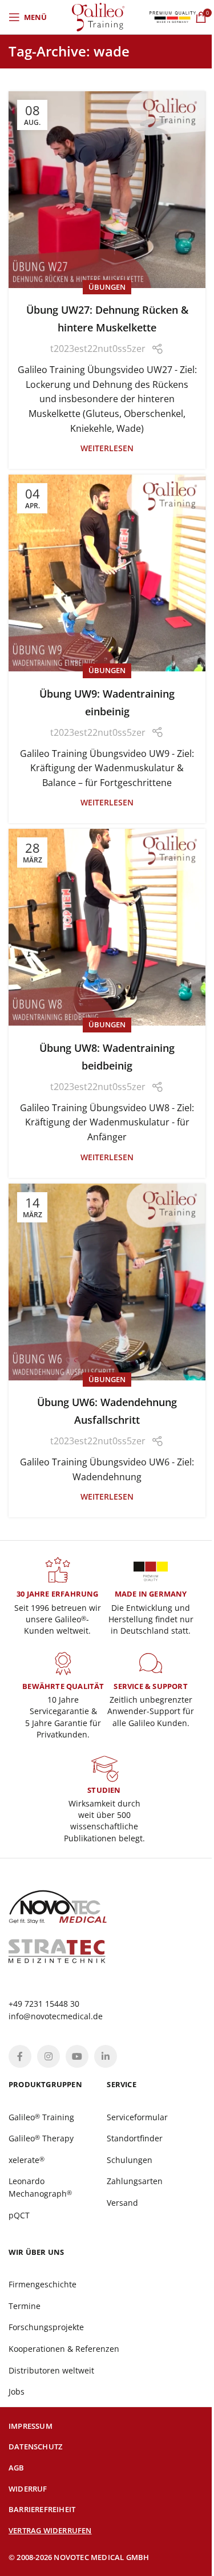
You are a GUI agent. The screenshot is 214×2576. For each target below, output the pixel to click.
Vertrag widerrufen (50, 2530)
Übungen (107, 287)
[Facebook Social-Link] (20, 2056)
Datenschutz (35, 2447)
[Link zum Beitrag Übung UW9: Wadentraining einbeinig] (107, 573)
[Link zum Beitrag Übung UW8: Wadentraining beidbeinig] (107, 927)
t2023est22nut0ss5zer (98, 349)
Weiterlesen (107, 448)
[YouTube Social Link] (77, 2056)
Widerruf (28, 2489)
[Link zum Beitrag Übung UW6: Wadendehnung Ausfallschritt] (107, 1282)
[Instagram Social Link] (49, 2056)
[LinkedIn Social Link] (106, 2056)
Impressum (31, 2426)
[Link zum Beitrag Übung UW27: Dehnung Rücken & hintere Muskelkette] (107, 190)
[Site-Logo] (98, 16)
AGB (17, 2468)
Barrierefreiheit (42, 2509)
